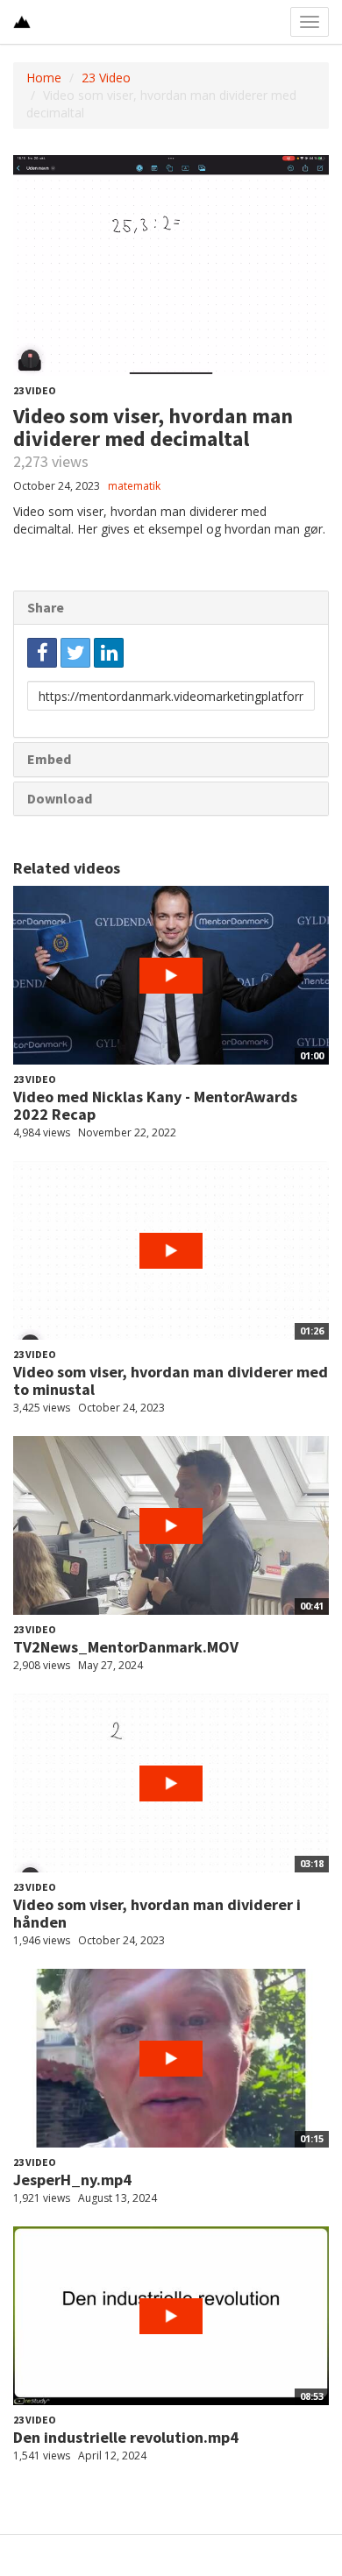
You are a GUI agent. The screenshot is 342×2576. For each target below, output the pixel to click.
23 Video (106, 78)
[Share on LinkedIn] (109, 653)
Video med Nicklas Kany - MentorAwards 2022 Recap (155, 1105)
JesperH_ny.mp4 (72, 2180)
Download (60, 798)
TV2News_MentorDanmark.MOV (126, 1647)
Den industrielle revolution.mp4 (126, 2437)
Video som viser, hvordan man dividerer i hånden (157, 1913)
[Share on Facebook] (42, 653)
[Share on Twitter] (75, 653)
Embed (49, 759)
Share (46, 607)
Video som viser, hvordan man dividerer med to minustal (171, 1380)
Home (44, 78)
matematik (134, 486)
